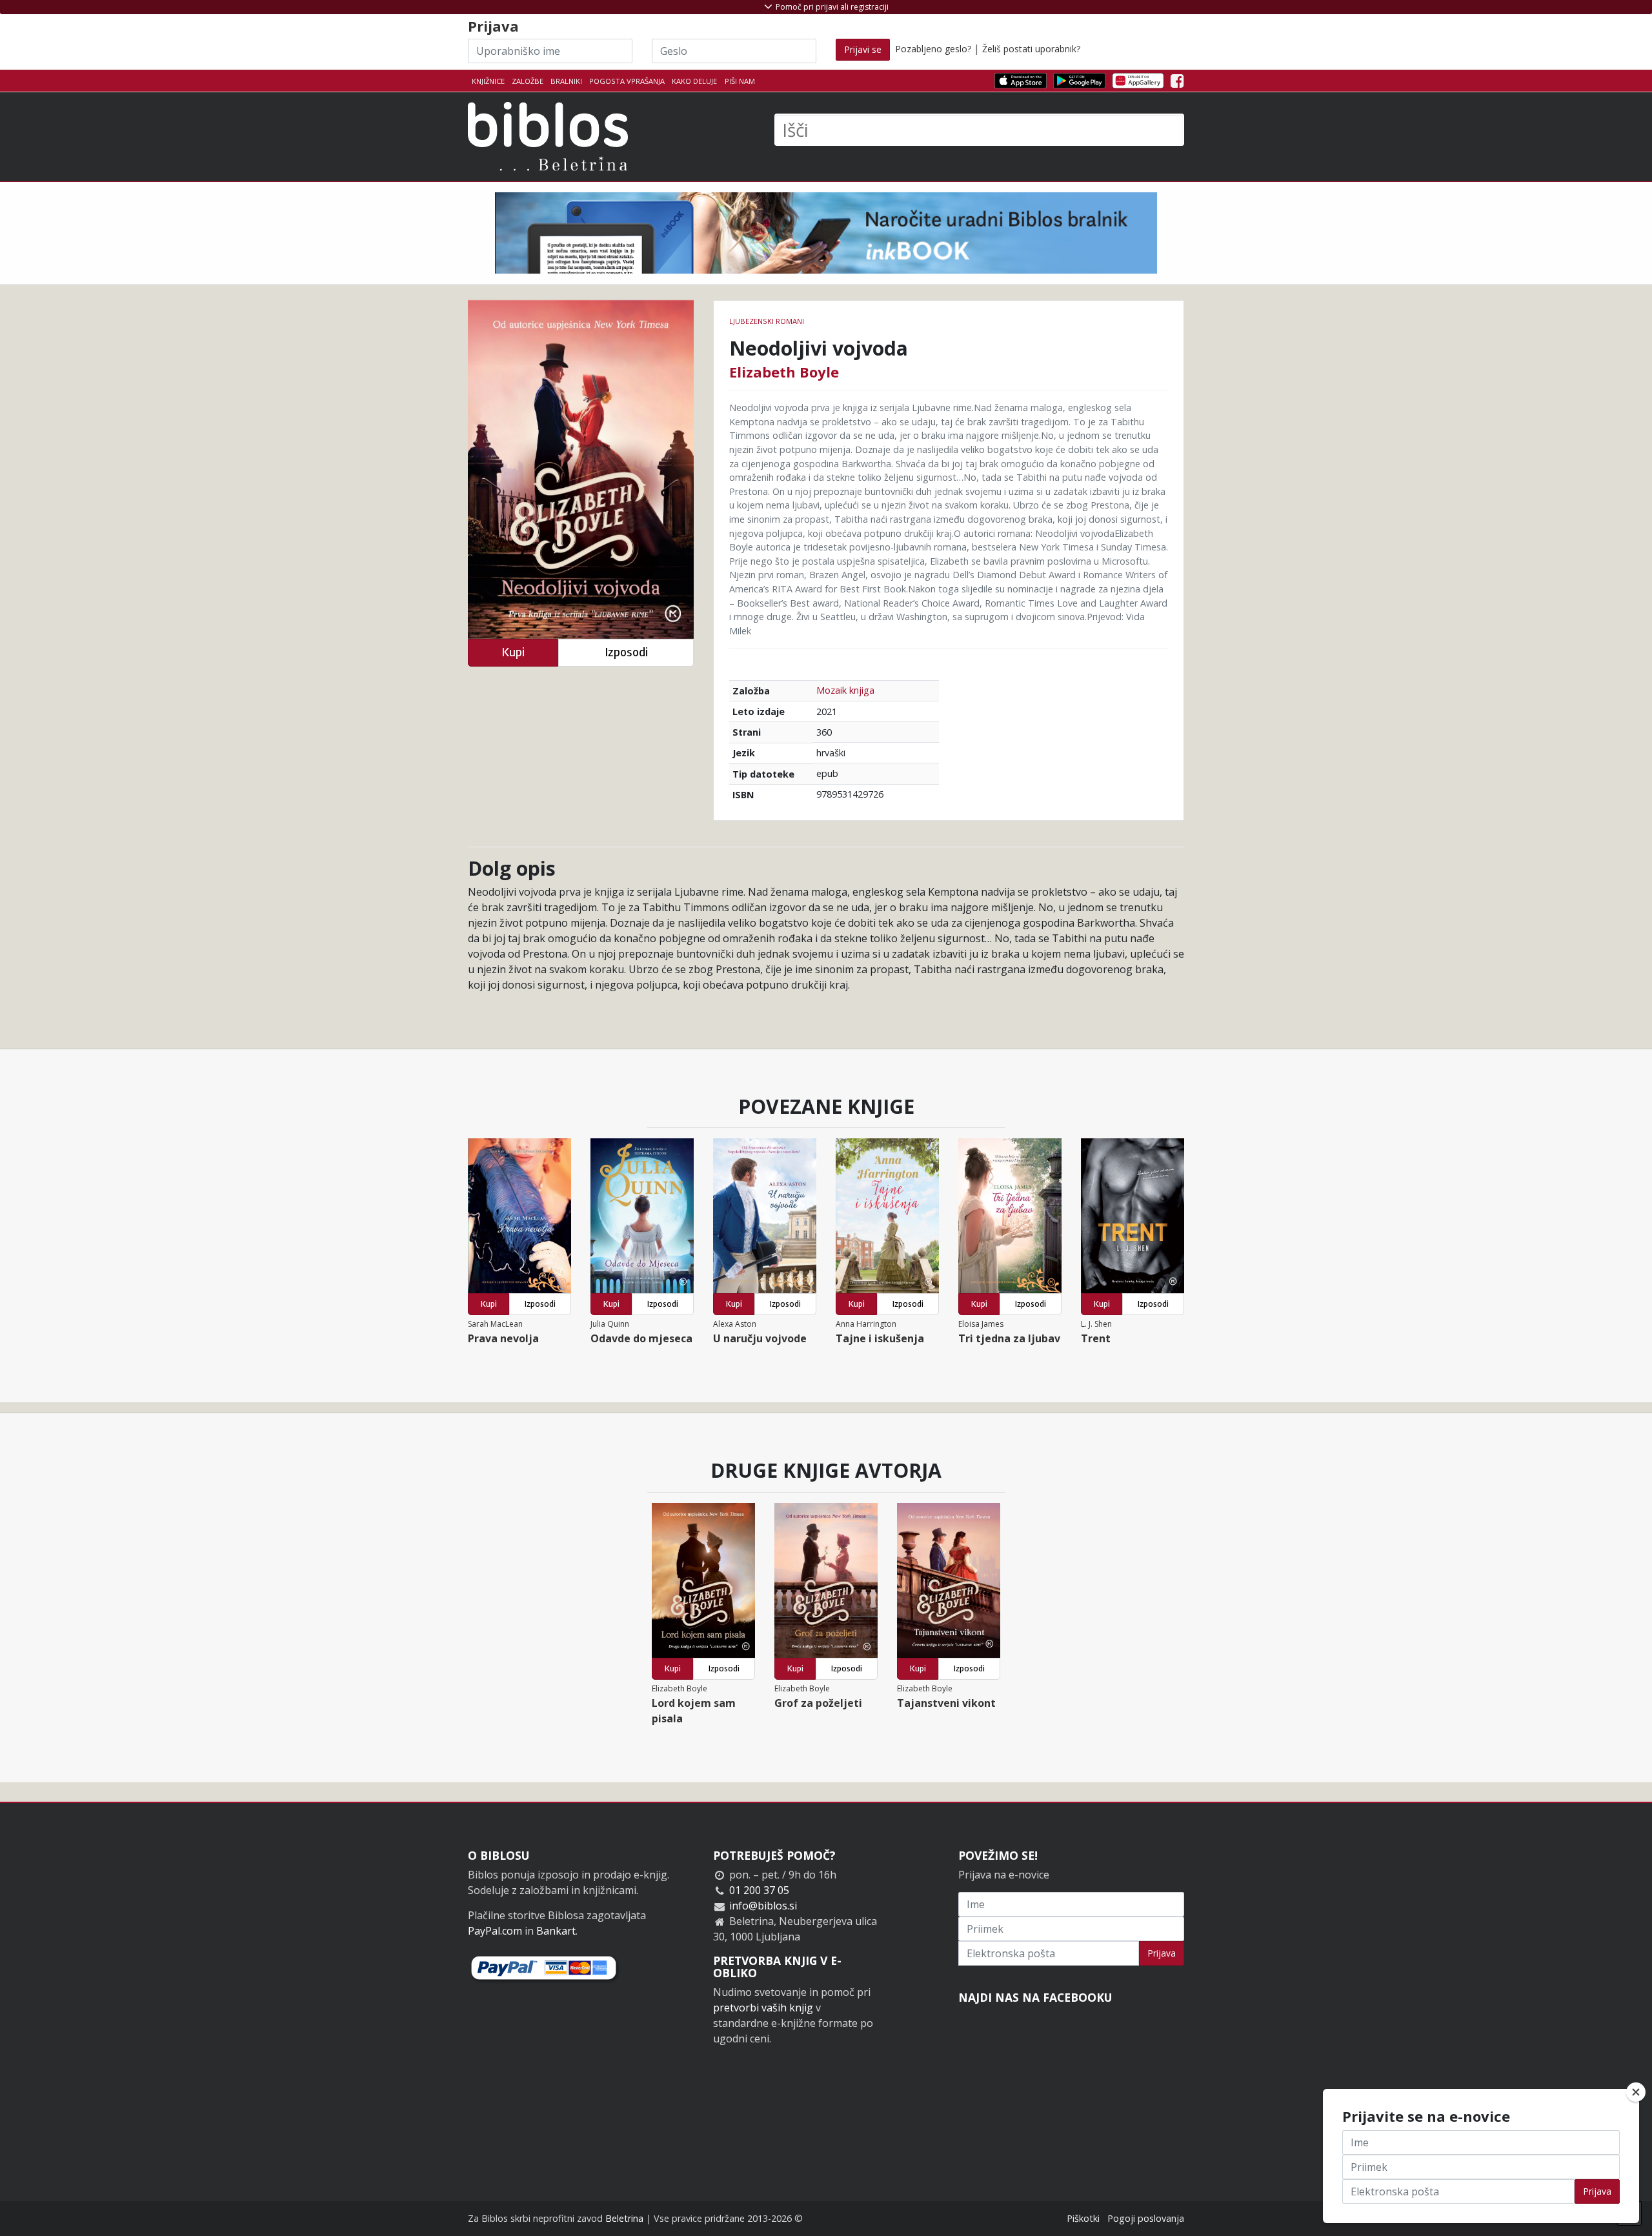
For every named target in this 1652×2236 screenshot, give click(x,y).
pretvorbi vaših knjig (763, 2008)
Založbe (528, 81)
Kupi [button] (513, 652)
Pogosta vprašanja (627, 81)
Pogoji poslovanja (1146, 2218)
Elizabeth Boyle (784, 372)
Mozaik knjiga (845, 690)
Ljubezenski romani (767, 321)
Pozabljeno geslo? (933, 49)
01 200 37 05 (759, 1890)
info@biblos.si (763, 1906)
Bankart (556, 1931)
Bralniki (566, 81)
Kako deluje (694, 81)
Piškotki (1083, 2218)
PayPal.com (495, 1931)
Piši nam (740, 81)
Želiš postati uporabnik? (1031, 49)
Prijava (1162, 1953)
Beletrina (624, 2218)
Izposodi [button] (626, 652)
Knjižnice (488, 81)
